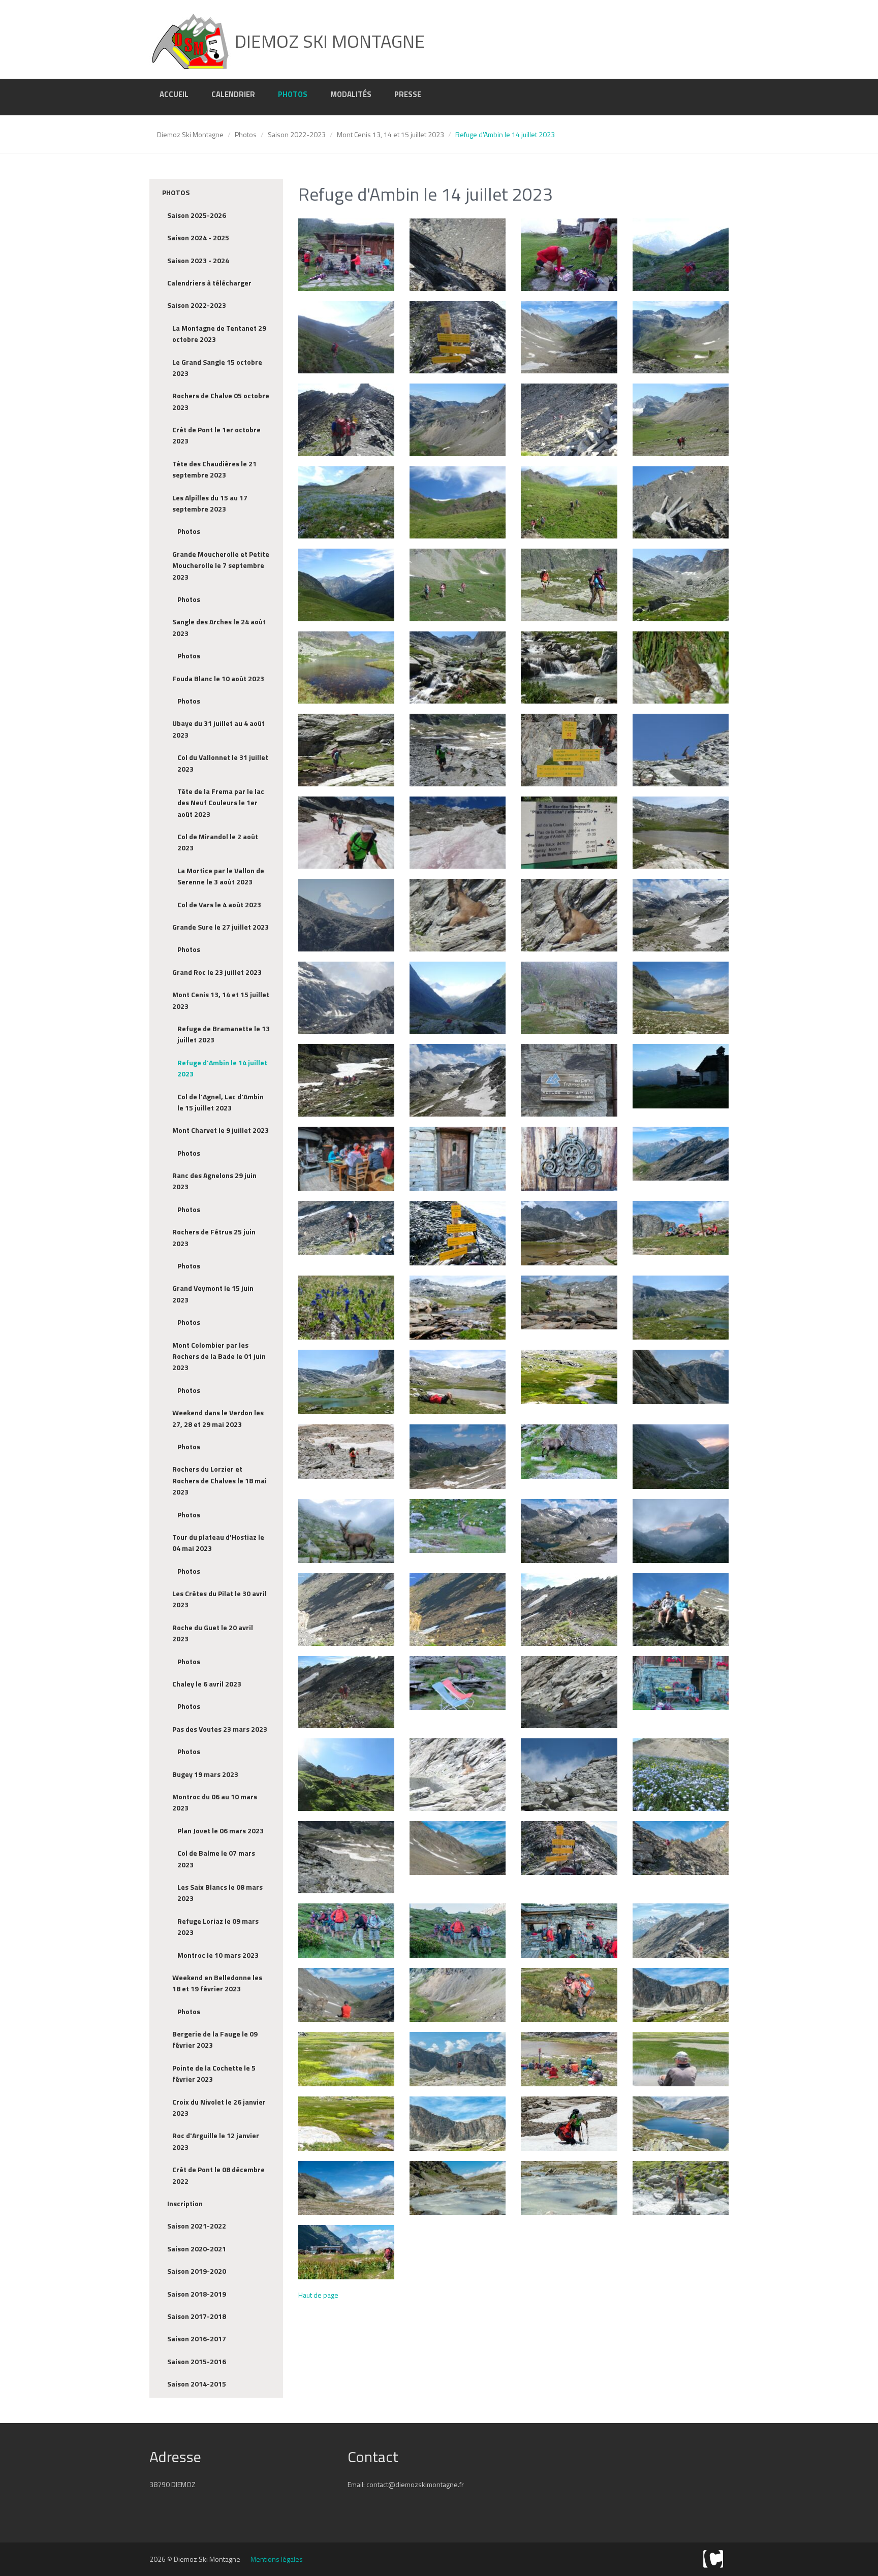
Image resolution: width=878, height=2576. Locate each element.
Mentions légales (277, 2559)
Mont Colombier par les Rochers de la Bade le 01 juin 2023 (219, 1356)
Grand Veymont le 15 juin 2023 (213, 1294)
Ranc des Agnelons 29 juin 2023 (214, 1181)
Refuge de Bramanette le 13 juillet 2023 (224, 1034)
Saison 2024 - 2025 (198, 237)
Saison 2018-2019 (197, 2294)
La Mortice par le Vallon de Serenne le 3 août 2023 (221, 876)
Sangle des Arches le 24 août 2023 (219, 627)
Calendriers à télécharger (209, 283)
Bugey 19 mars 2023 (205, 1774)
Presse (408, 94)
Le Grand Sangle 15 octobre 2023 (217, 368)
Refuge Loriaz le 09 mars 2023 (218, 1927)
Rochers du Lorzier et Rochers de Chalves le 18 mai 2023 (219, 1480)
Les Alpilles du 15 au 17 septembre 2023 (210, 503)
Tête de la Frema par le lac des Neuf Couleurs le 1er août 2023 (221, 803)
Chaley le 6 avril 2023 (207, 1684)
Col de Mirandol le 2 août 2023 (218, 842)
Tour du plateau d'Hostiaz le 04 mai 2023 (218, 1543)
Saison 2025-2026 (197, 215)
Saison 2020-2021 (197, 2249)
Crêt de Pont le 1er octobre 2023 (216, 435)
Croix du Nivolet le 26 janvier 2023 (219, 2107)
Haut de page (318, 2295)
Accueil (174, 94)
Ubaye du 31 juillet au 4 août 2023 (218, 729)
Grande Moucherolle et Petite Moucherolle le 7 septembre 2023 (221, 565)
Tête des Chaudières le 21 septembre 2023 (214, 469)
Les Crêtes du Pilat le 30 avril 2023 (219, 1599)
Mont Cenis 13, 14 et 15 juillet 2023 (390, 134)
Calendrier (233, 94)
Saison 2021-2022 (197, 2226)
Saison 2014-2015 (197, 2384)
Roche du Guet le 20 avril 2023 (213, 1633)
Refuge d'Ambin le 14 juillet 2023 (222, 1068)
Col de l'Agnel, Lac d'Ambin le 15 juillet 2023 (221, 1102)
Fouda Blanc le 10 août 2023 (218, 678)
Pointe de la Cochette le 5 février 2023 (214, 2073)
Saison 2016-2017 (197, 2339)
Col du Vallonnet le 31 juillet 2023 (223, 763)
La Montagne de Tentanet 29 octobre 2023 (219, 333)
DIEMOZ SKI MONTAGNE (328, 41)
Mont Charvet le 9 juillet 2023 (221, 1130)
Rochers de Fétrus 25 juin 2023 (214, 1237)
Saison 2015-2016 (197, 2361)
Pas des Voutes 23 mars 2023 (220, 1729)
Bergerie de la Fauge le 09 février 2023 (215, 2039)
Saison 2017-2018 (197, 2316)
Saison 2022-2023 (297, 134)
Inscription (185, 2203)
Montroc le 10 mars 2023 (218, 1955)
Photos (293, 94)
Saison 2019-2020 (197, 2271)
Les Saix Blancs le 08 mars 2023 (220, 1893)
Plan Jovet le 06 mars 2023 (221, 1831)
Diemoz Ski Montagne (190, 134)
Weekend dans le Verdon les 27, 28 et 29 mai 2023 (218, 1418)
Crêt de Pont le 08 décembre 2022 (218, 2175)
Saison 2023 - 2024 (198, 260)
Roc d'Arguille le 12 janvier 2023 (216, 2141)
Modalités (351, 94)
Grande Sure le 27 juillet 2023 (221, 927)
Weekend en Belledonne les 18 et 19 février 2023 (217, 1983)
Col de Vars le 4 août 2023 (219, 904)
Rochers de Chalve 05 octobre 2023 (221, 401)
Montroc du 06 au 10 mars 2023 (215, 1802)
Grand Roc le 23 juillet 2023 (217, 972)
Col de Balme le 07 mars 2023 (216, 1858)
